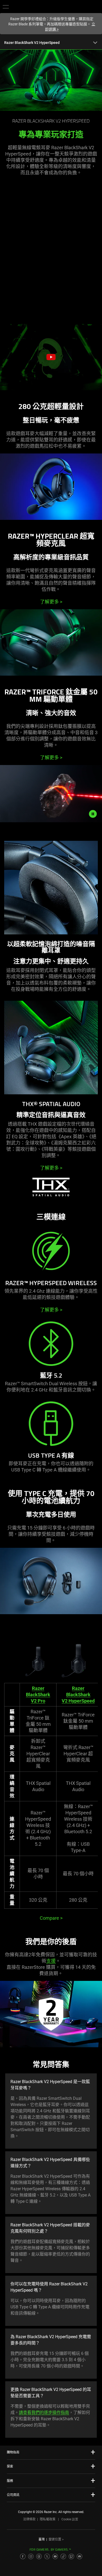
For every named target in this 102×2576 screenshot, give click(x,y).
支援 (51, 1961)
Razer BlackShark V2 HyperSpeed (78, 1695)
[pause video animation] (94, 814)
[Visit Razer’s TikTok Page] (63, 2556)
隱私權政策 (48, 2519)
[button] (6, 7)
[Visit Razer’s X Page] (47, 2556)
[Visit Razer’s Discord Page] (80, 2556)
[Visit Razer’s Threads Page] (39, 2556)
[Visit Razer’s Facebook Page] (23, 2556)
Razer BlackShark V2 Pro (38, 1695)
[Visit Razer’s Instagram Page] (31, 2556)
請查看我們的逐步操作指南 (44, 2413)
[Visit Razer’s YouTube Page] (55, 2556)
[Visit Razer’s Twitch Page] (71, 2556)
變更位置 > (56, 2539)
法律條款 (29, 2519)
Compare (51, 1918)
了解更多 (51, 602)
